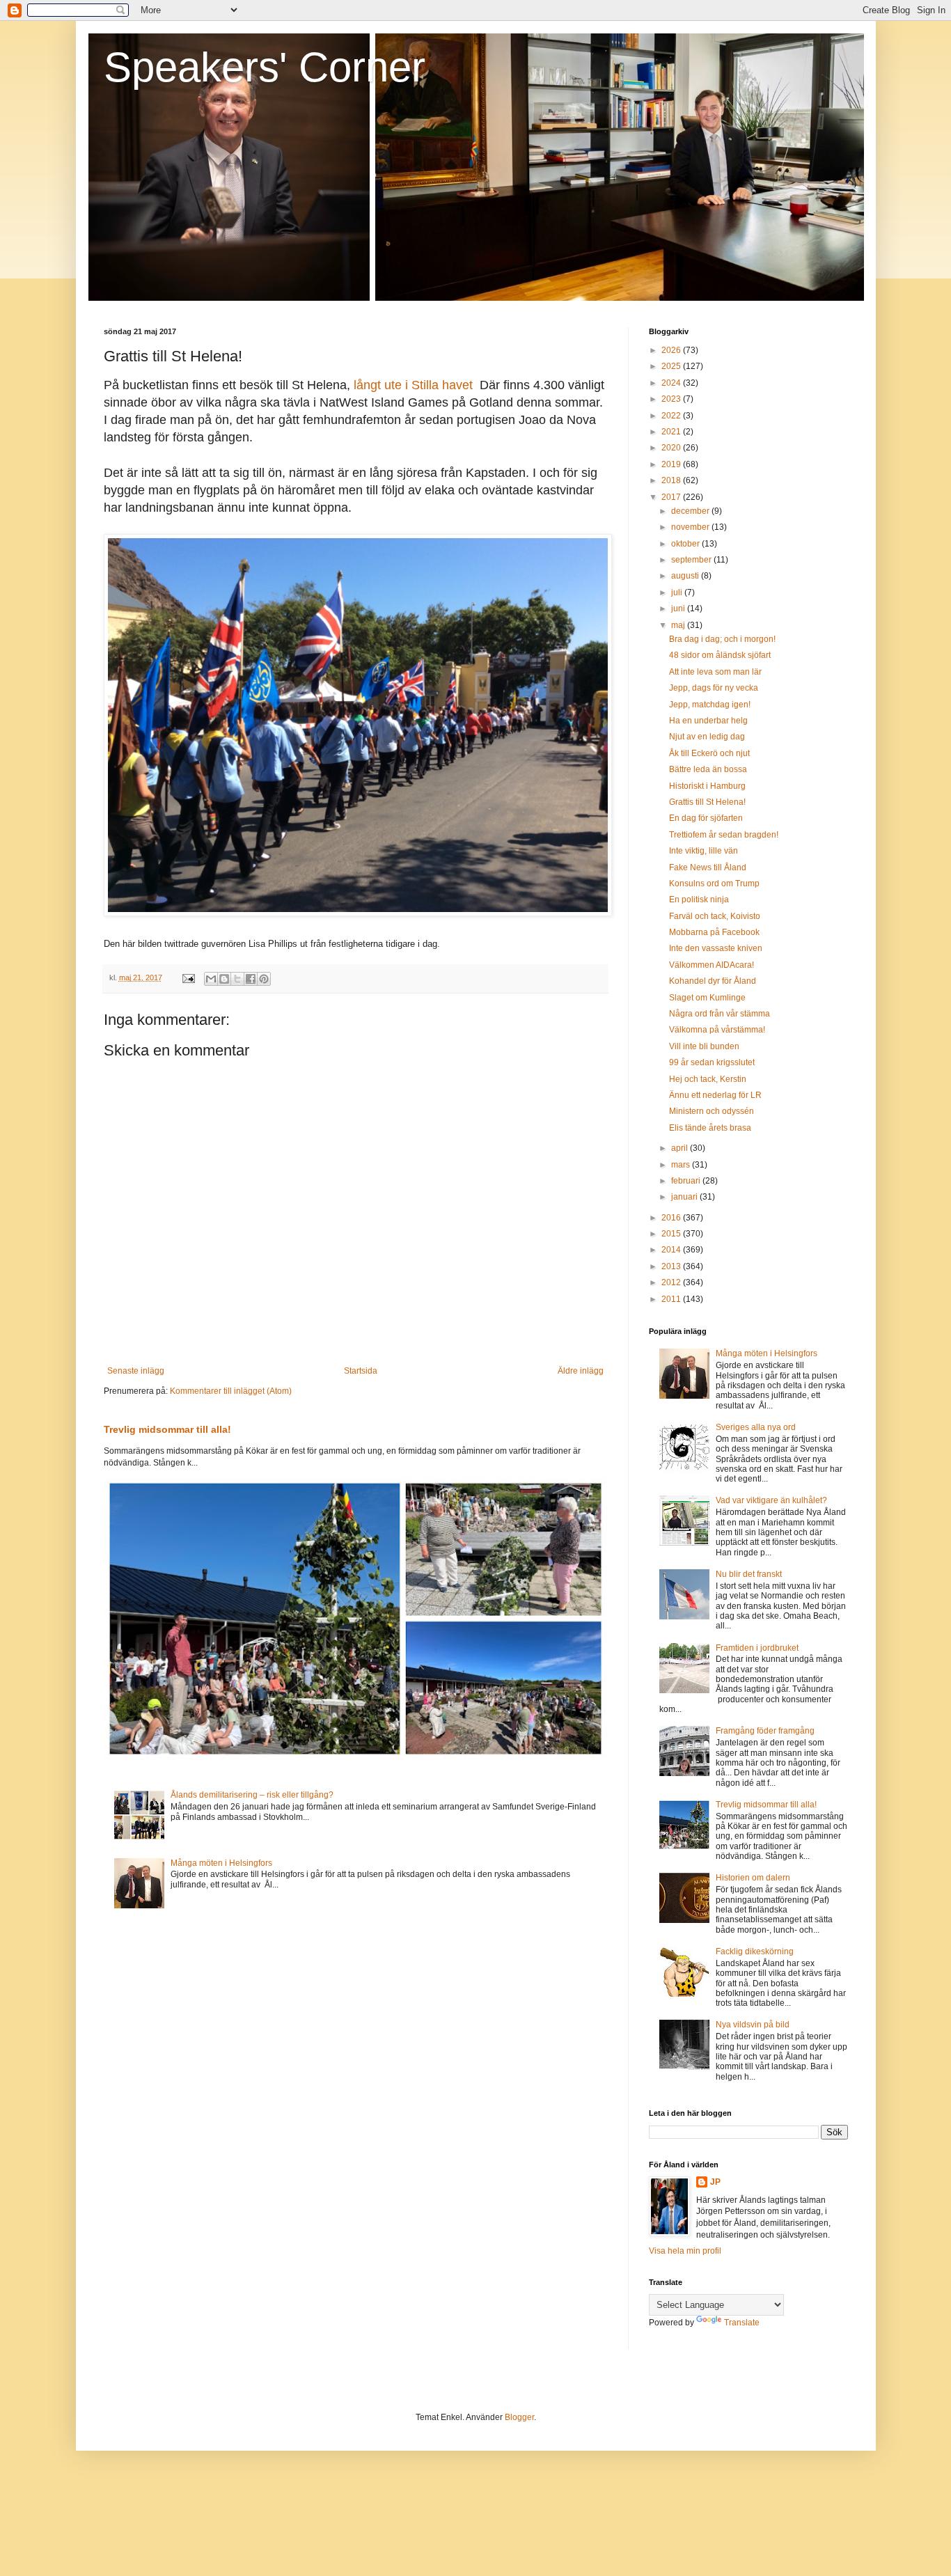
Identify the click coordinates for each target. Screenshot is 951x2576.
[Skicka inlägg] (188, 977)
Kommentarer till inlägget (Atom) (231, 1391)
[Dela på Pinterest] (264, 979)
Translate (742, 2323)
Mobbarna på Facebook (714, 932)
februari (687, 1181)
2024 (672, 383)
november (691, 527)
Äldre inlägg (581, 1371)
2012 (672, 1282)
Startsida (361, 1371)
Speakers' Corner (265, 67)
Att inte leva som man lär (715, 672)
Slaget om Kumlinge (707, 998)
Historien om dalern (753, 1878)
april (681, 1148)
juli (678, 592)
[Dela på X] (237, 979)
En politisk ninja (699, 900)
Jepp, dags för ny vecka (714, 688)
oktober (686, 544)
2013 (672, 1266)
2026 (672, 350)
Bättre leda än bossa (708, 769)
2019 (672, 464)
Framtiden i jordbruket (757, 1648)
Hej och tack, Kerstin (708, 1079)
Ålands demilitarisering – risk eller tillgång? (252, 1795)
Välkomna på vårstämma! (717, 1030)
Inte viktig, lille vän (704, 851)
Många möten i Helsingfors (221, 1863)
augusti (686, 576)
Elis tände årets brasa (710, 1128)
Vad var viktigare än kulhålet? (771, 1500)
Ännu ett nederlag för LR (715, 1095)
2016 (672, 1218)
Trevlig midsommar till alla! (167, 1429)
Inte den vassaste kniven (716, 948)
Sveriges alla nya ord (756, 1427)
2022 (672, 416)
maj (679, 625)
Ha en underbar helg (708, 721)
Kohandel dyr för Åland (713, 981)
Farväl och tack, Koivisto (715, 916)
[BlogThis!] (224, 979)
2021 (672, 432)
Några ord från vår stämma (720, 1014)
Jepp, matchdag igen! (710, 705)
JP (715, 2182)
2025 (672, 366)
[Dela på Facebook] (251, 979)
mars (682, 1165)
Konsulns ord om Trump (714, 883)
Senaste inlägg (136, 1371)
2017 (672, 497)
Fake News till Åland (708, 867)
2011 (672, 1299)
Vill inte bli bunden (704, 1046)
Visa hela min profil (685, 2251)
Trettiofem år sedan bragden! (724, 835)
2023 (672, 399)
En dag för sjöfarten (706, 818)
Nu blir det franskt (749, 1574)
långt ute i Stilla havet (413, 385)
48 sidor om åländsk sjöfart (720, 655)
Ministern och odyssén (712, 1111)
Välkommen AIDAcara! (712, 965)
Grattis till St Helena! (707, 802)
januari (685, 1197)
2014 (672, 1250)
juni (679, 608)
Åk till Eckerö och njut (709, 753)
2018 (672, 480)
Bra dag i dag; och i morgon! (722, 639)
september (692, 560)
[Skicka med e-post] (211, 979)
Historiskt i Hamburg (707, 786)
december (691, 511)
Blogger (519, 2417)
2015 (672, 1234)
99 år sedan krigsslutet (712, 1062)
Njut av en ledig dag (707, 737)
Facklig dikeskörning (755, 1951)
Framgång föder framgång (765, 1731)
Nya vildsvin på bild (753, 2025)
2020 (672, 448)
